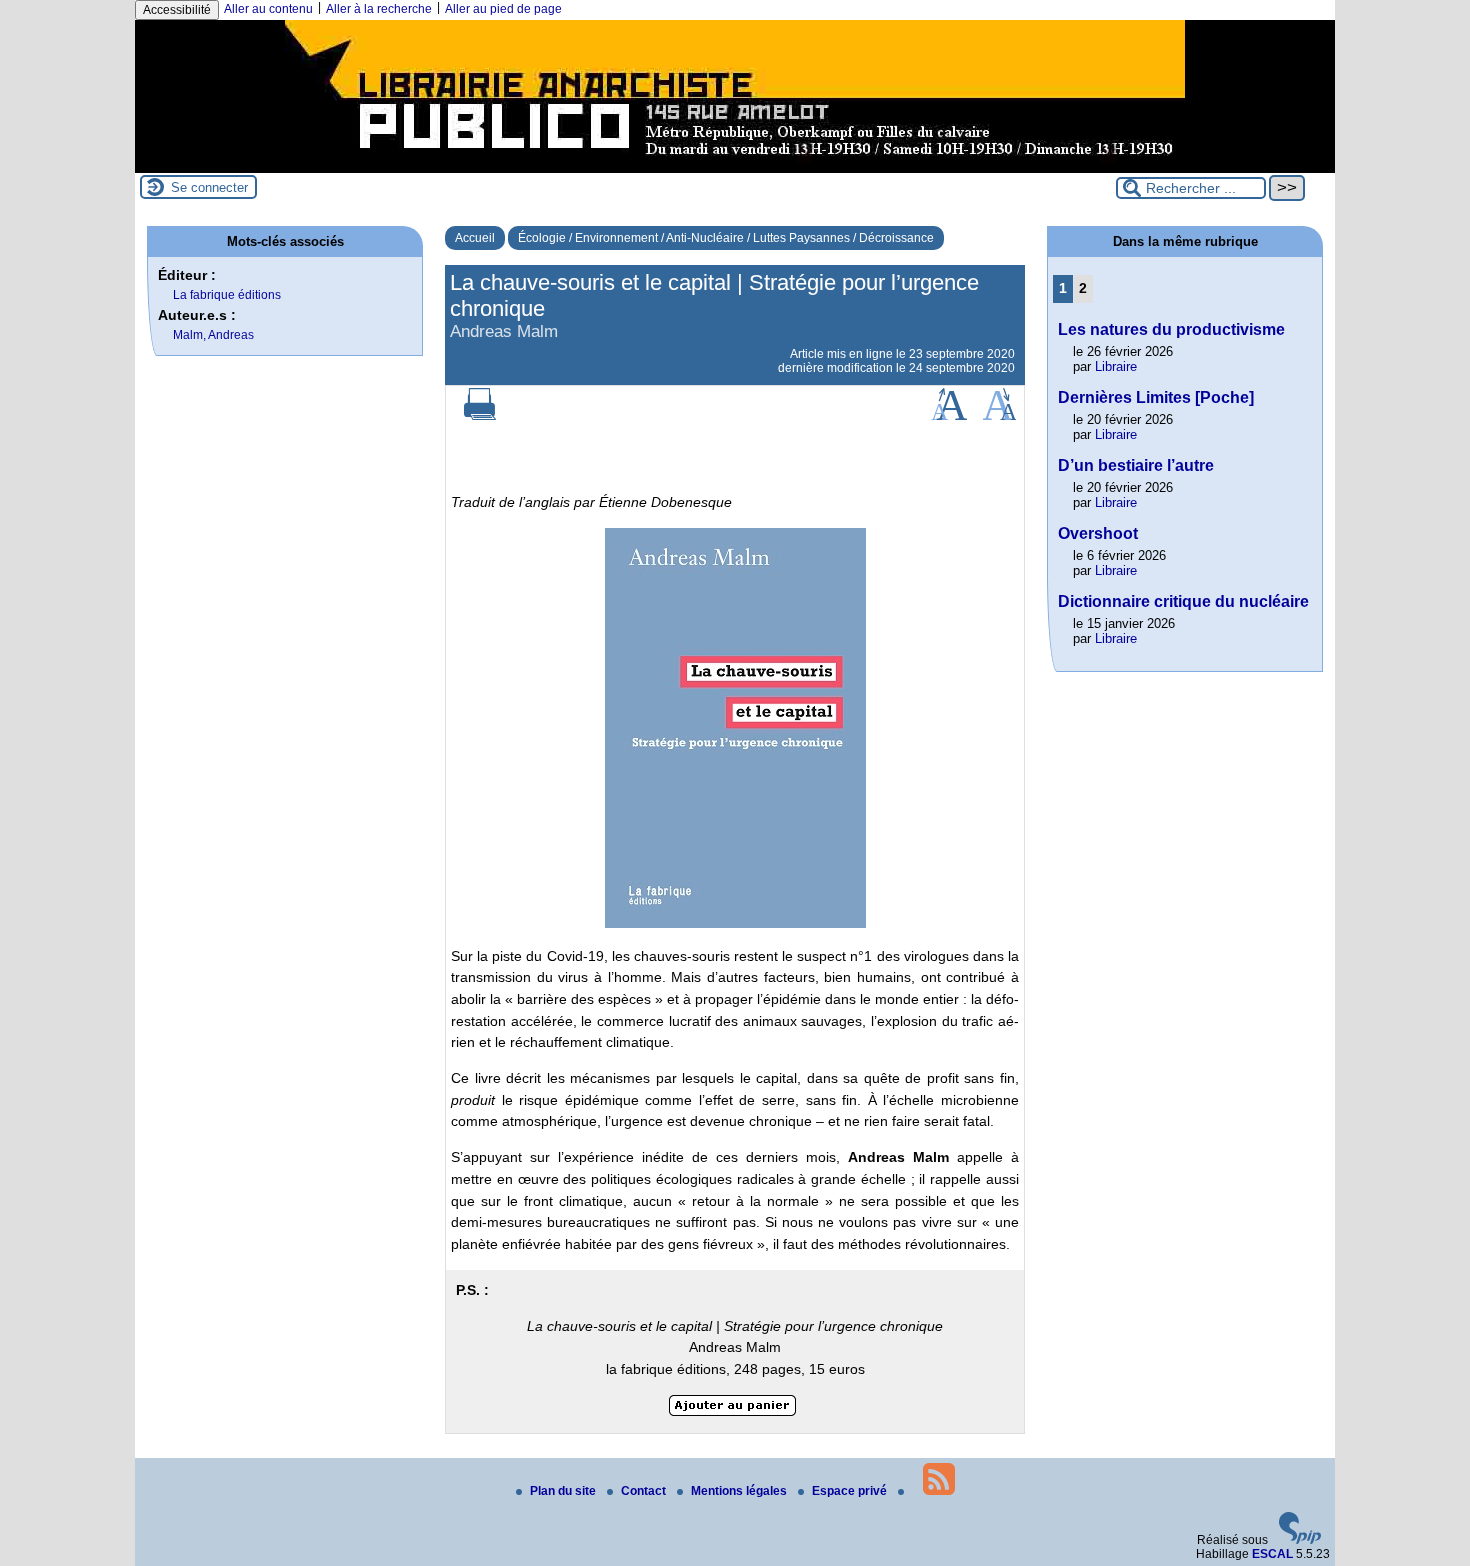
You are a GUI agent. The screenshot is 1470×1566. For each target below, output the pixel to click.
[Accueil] (735, 166)
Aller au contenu (268, 9)
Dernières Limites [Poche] (1156, 397)
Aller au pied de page (503, 9)
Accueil (475, 238)
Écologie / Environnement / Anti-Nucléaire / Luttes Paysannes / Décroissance (726, 238)
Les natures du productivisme (1171, 329)
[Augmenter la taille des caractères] (949, 416)
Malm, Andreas (213, 335)
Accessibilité (177, 10)
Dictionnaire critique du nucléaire (1183, 601)
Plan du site (564, 1491)
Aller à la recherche (379, 9)
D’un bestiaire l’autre (1136, 465)
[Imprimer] (480, 416)
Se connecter (209, 187)
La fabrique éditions (227, 295)
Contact (645, 1491)
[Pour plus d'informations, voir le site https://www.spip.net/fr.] (1300, 1540)
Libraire (1116, 366)
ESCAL (1272, 1554)
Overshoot (1098, 533)
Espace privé (851, 1491)
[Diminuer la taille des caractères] (999, 416)
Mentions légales (740, 1491)
